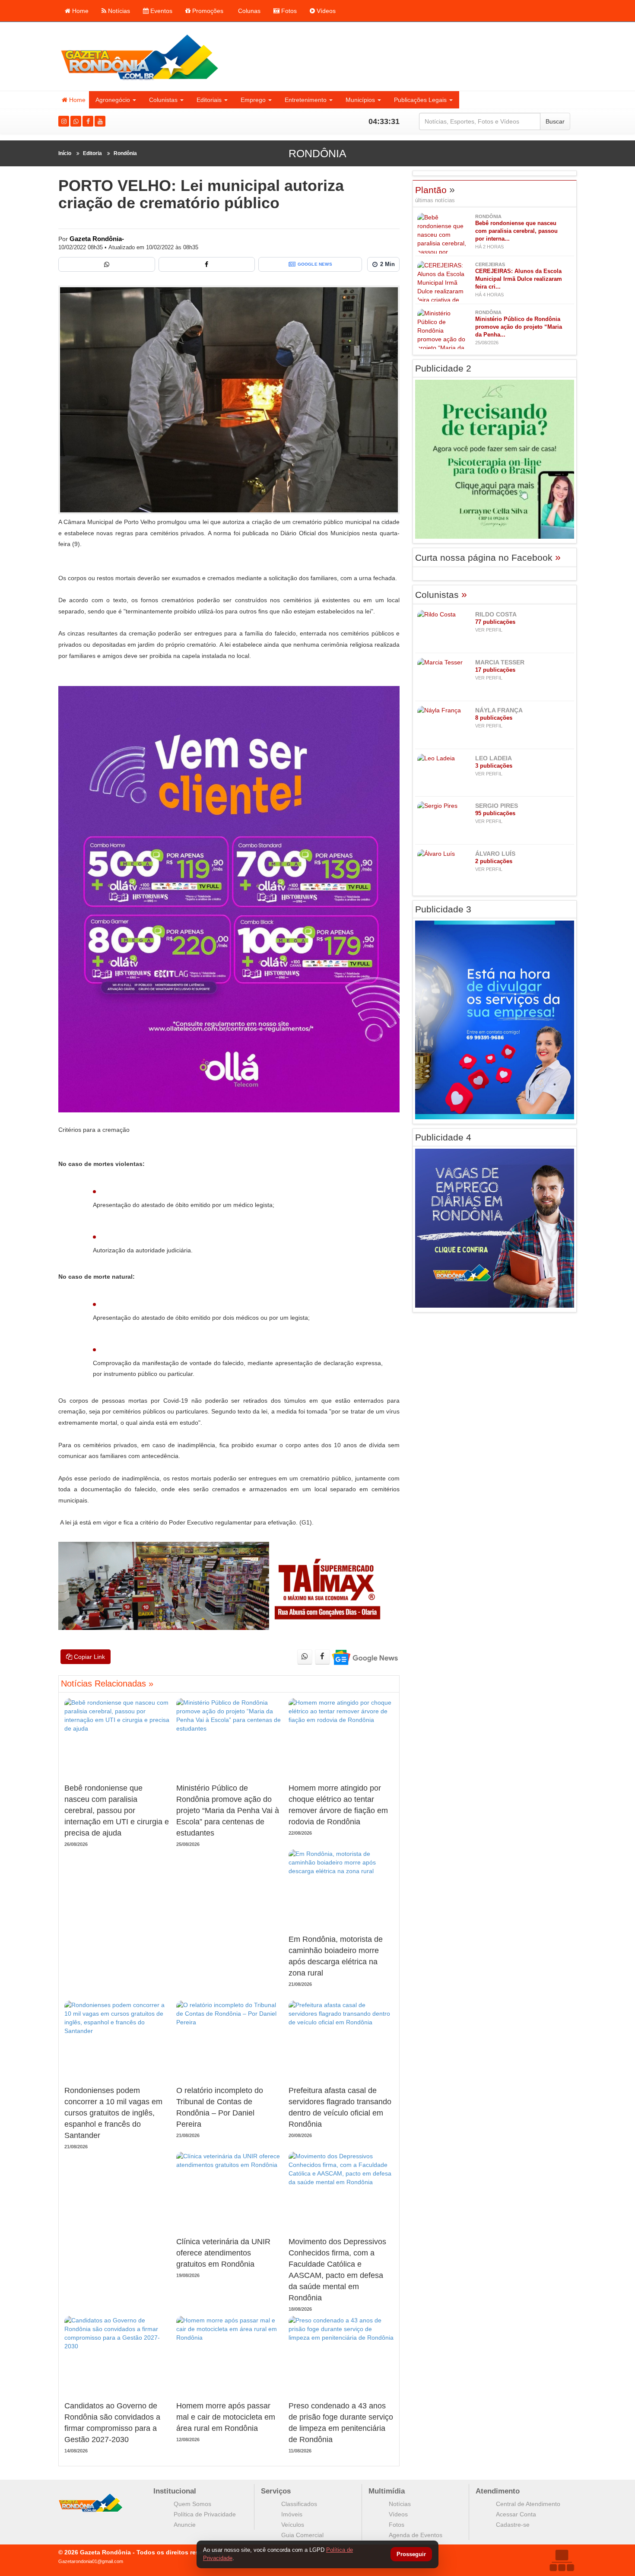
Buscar (555, 121)
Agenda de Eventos (416, 2535)
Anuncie (185, 2525)
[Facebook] (88, 121)
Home (79, 11)
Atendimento (498, 2491)
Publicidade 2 (443, 368)
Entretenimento (306, 100)
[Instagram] (64, 121)
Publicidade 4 (443, 1137)
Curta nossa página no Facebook (488, 557)
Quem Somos (192, 2504)
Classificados (299, 2504)
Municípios (360, 100)
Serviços (276, 2491)
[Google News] (364, 1657)
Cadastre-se (513, 2525)
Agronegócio (113, 100)
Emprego (253, 100)
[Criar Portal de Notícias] (562, 2560)
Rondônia (125, 153)
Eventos (160, 11)
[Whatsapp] (76, 121)
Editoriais (209, 100)
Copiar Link (89, 1657)
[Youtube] (100, 121)
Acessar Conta (516, 2514)
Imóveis (292, 2514)
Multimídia (387, 2491)
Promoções (207, 11)
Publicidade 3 (443, 909)
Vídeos (325, 11)
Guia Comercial (302, 2535)
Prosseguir (411, 2555)
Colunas (248, 11)
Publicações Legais (420, 100)
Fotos (288, 11)
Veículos (293, 2525)
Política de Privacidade (205, 2514)
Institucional (175, 2491)
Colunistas (163, 100)
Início (65, 153)
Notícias (118, 11)
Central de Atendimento (528, 2504)
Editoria (92, 153)
